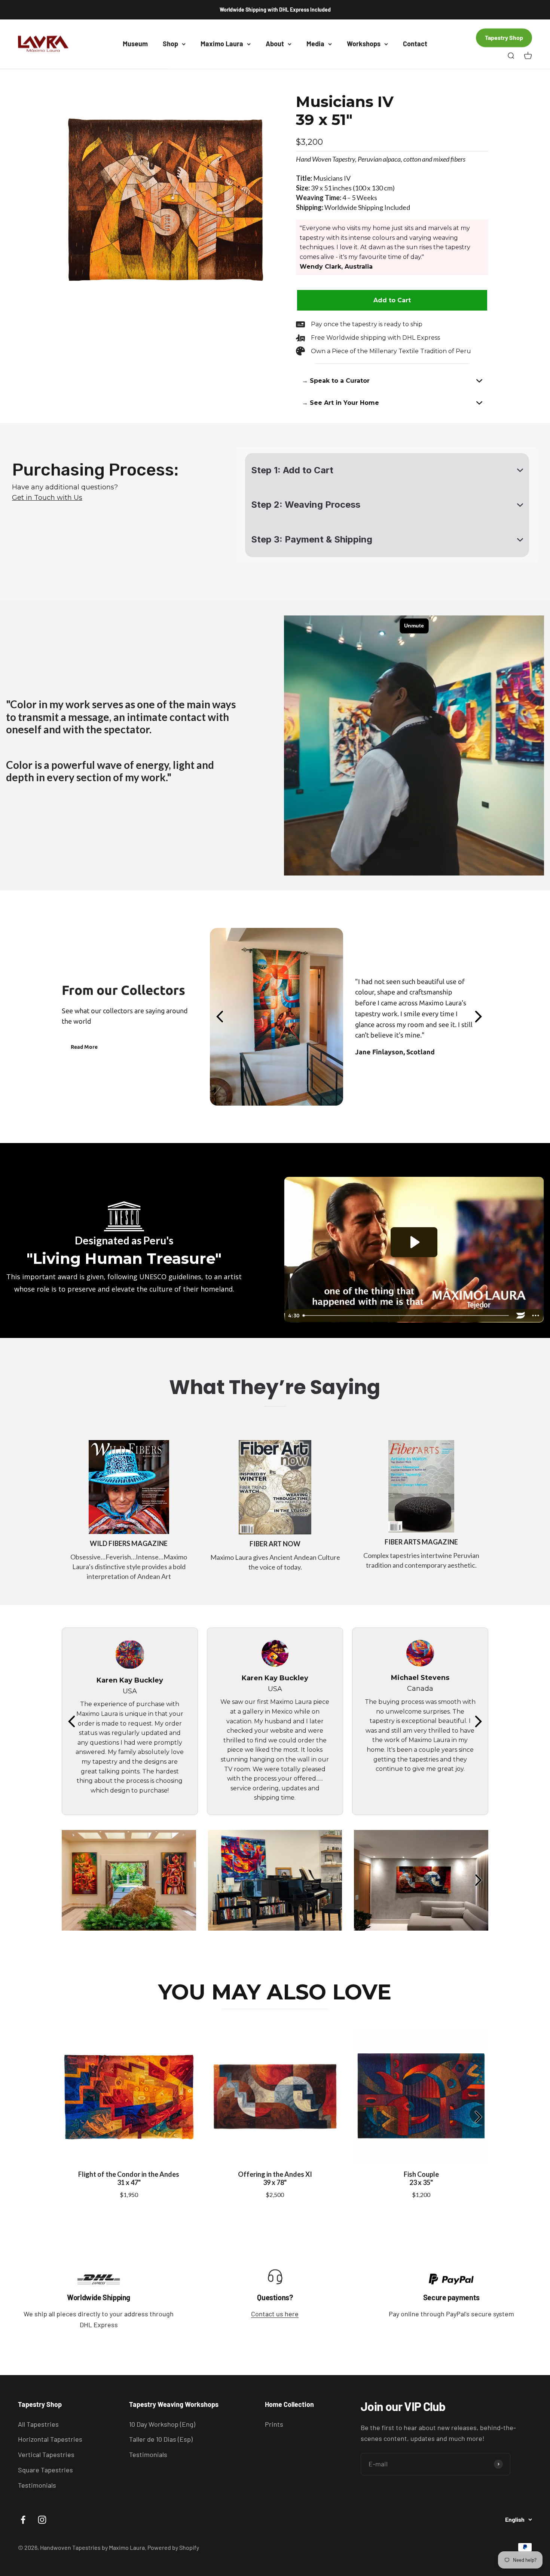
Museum (135, 44)
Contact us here (275, 2314)
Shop (170, 44)
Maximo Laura (222, 44)
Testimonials (37, 2485)
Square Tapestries (45, 2470)
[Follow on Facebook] (23, 2520)
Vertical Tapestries (46, 2454)
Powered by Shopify (173, 2547)
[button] (392, 381)
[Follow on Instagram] (42, 2520)
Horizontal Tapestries (50, 2439)
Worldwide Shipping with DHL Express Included (275, 10)
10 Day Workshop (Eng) (162, 2424)
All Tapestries (38, 2424)
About (275, 44)
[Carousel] (165, 199)
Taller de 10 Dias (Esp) (161, 2439)
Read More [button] (84, 1047)
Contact (415, 44)
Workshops (364, 44)
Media (315, 44)
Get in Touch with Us (47, 498)
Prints (274, 2424)
